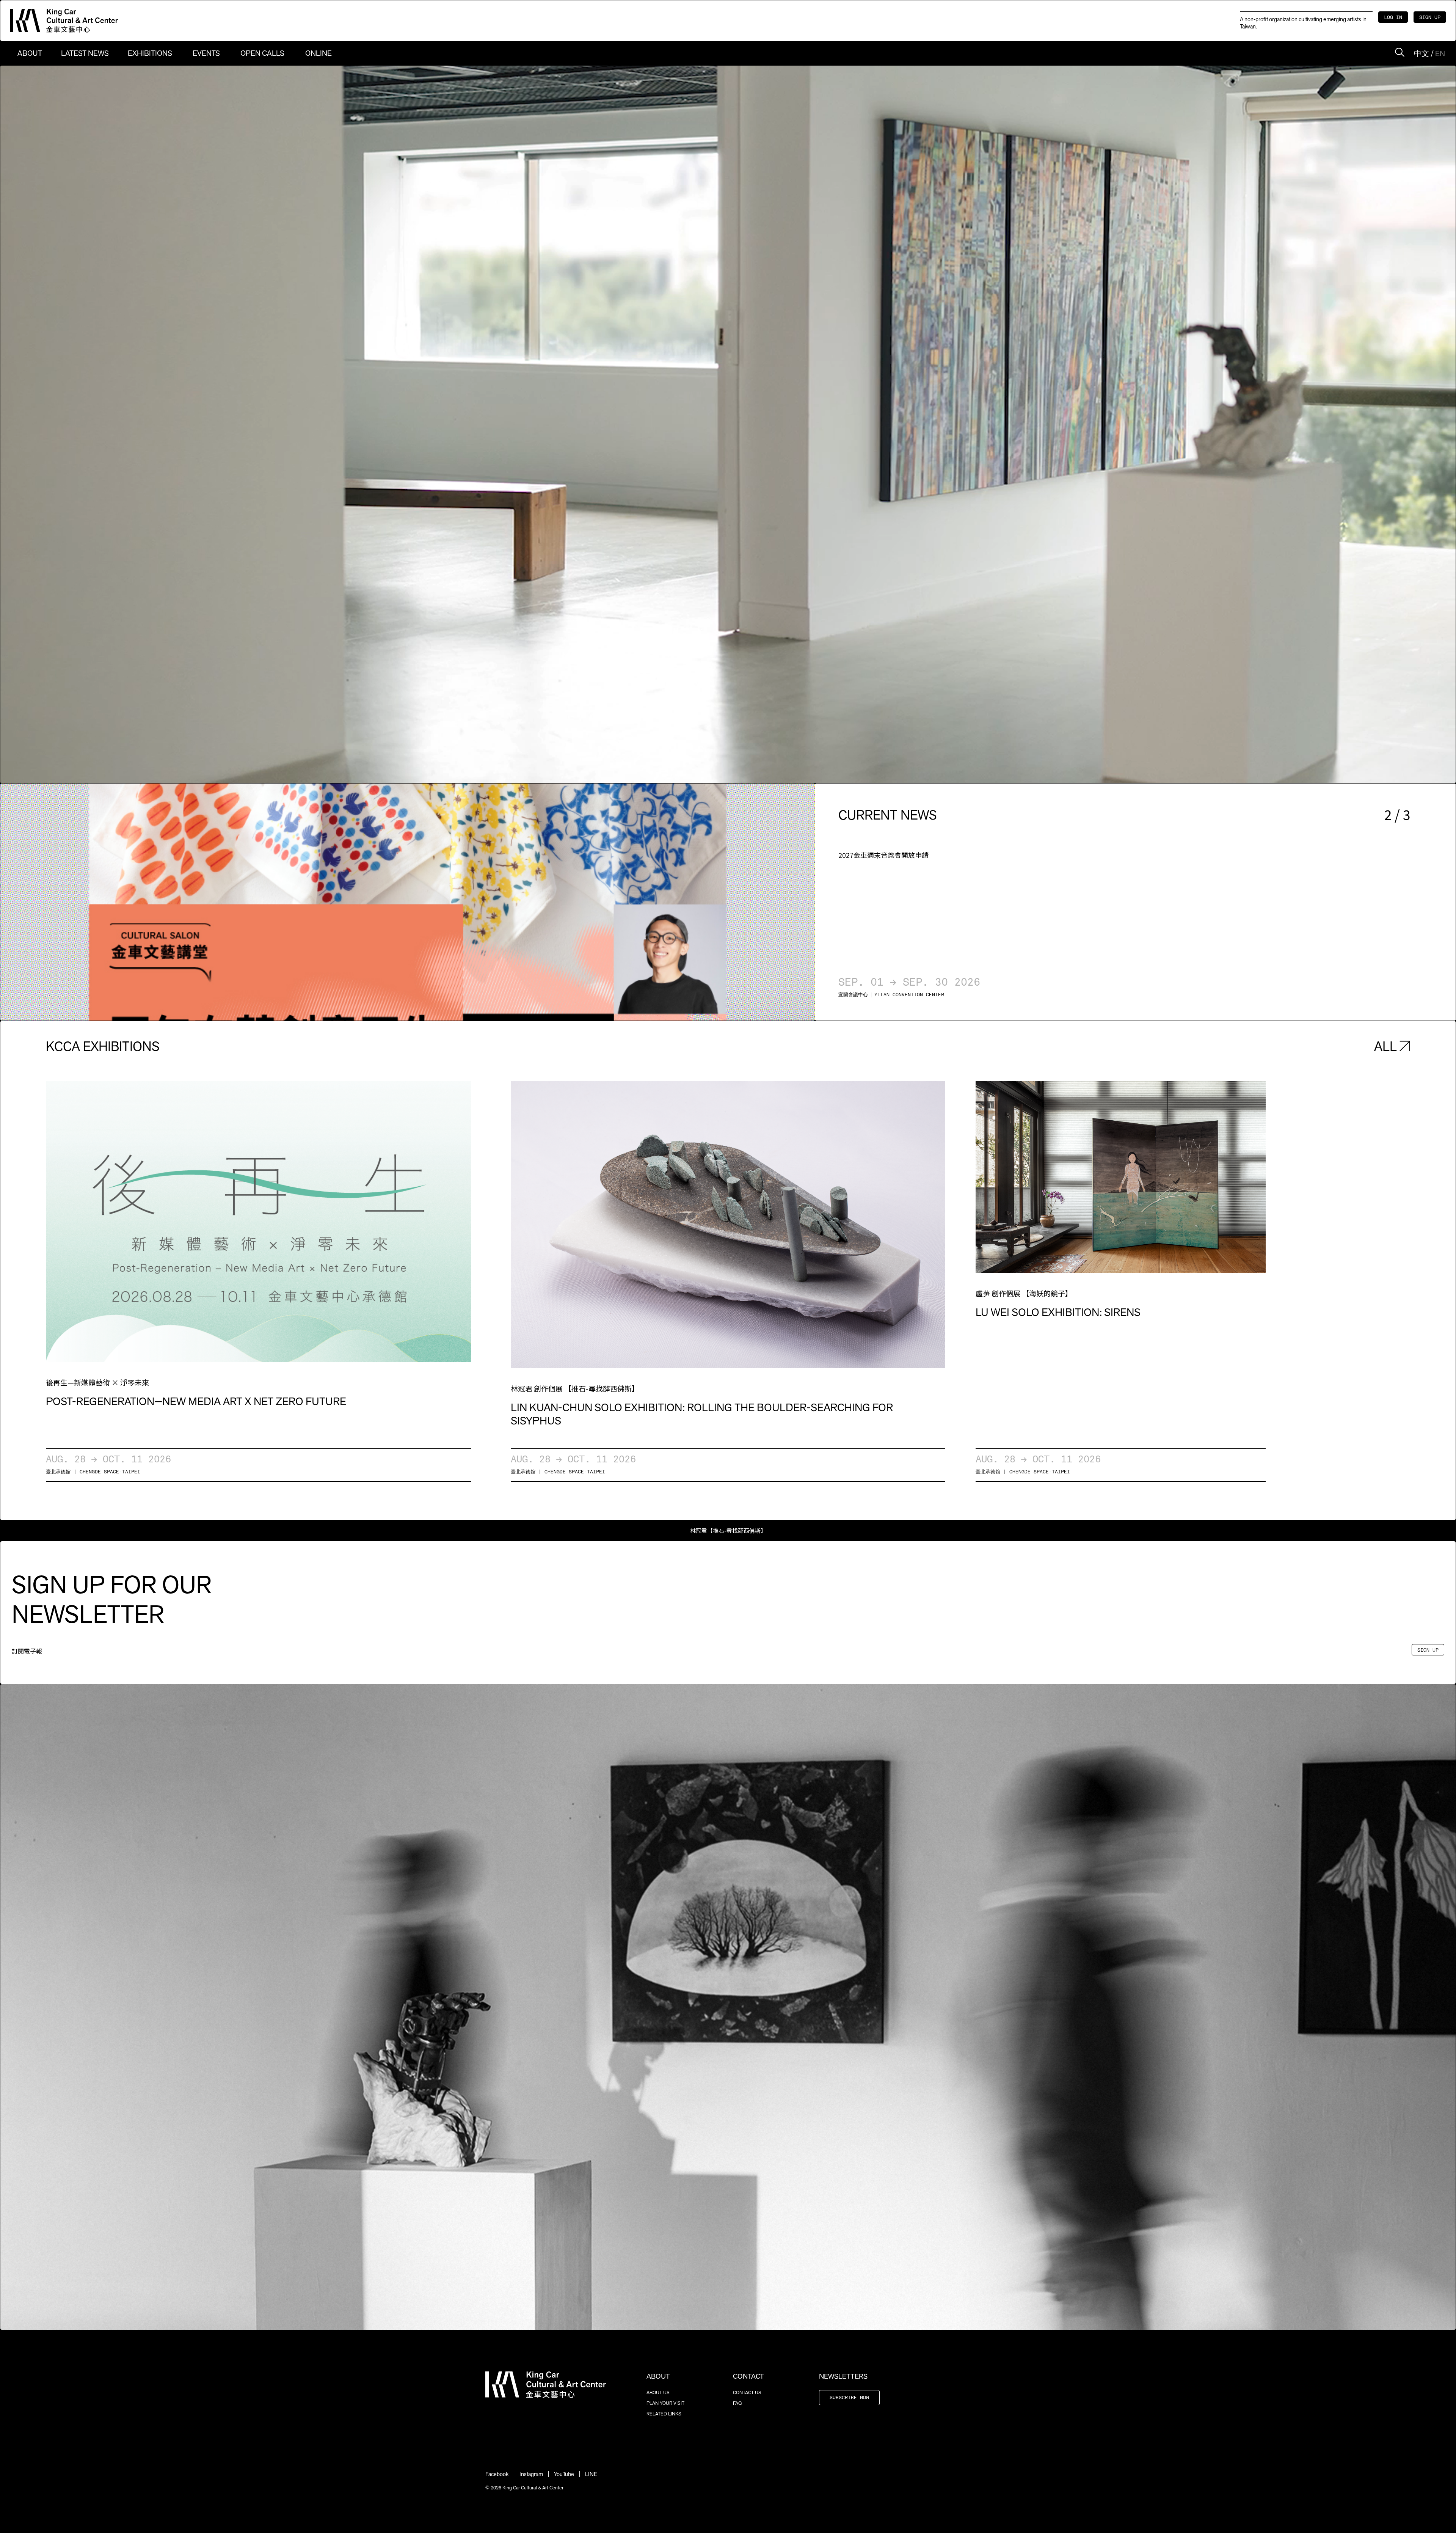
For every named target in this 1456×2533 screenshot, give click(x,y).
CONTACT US (747, 2392)
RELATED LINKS (664, 2414)
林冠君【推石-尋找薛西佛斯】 (728, 1530)
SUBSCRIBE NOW (849, 2398)
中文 (1421, 53)
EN (1440, 53)
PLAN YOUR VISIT (665, 2403)
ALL (1385, 1046)
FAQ (737, 2403)
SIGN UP (1430, 18)
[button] (204, 902)
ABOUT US (658, 2392)
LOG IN (1393, 18)
